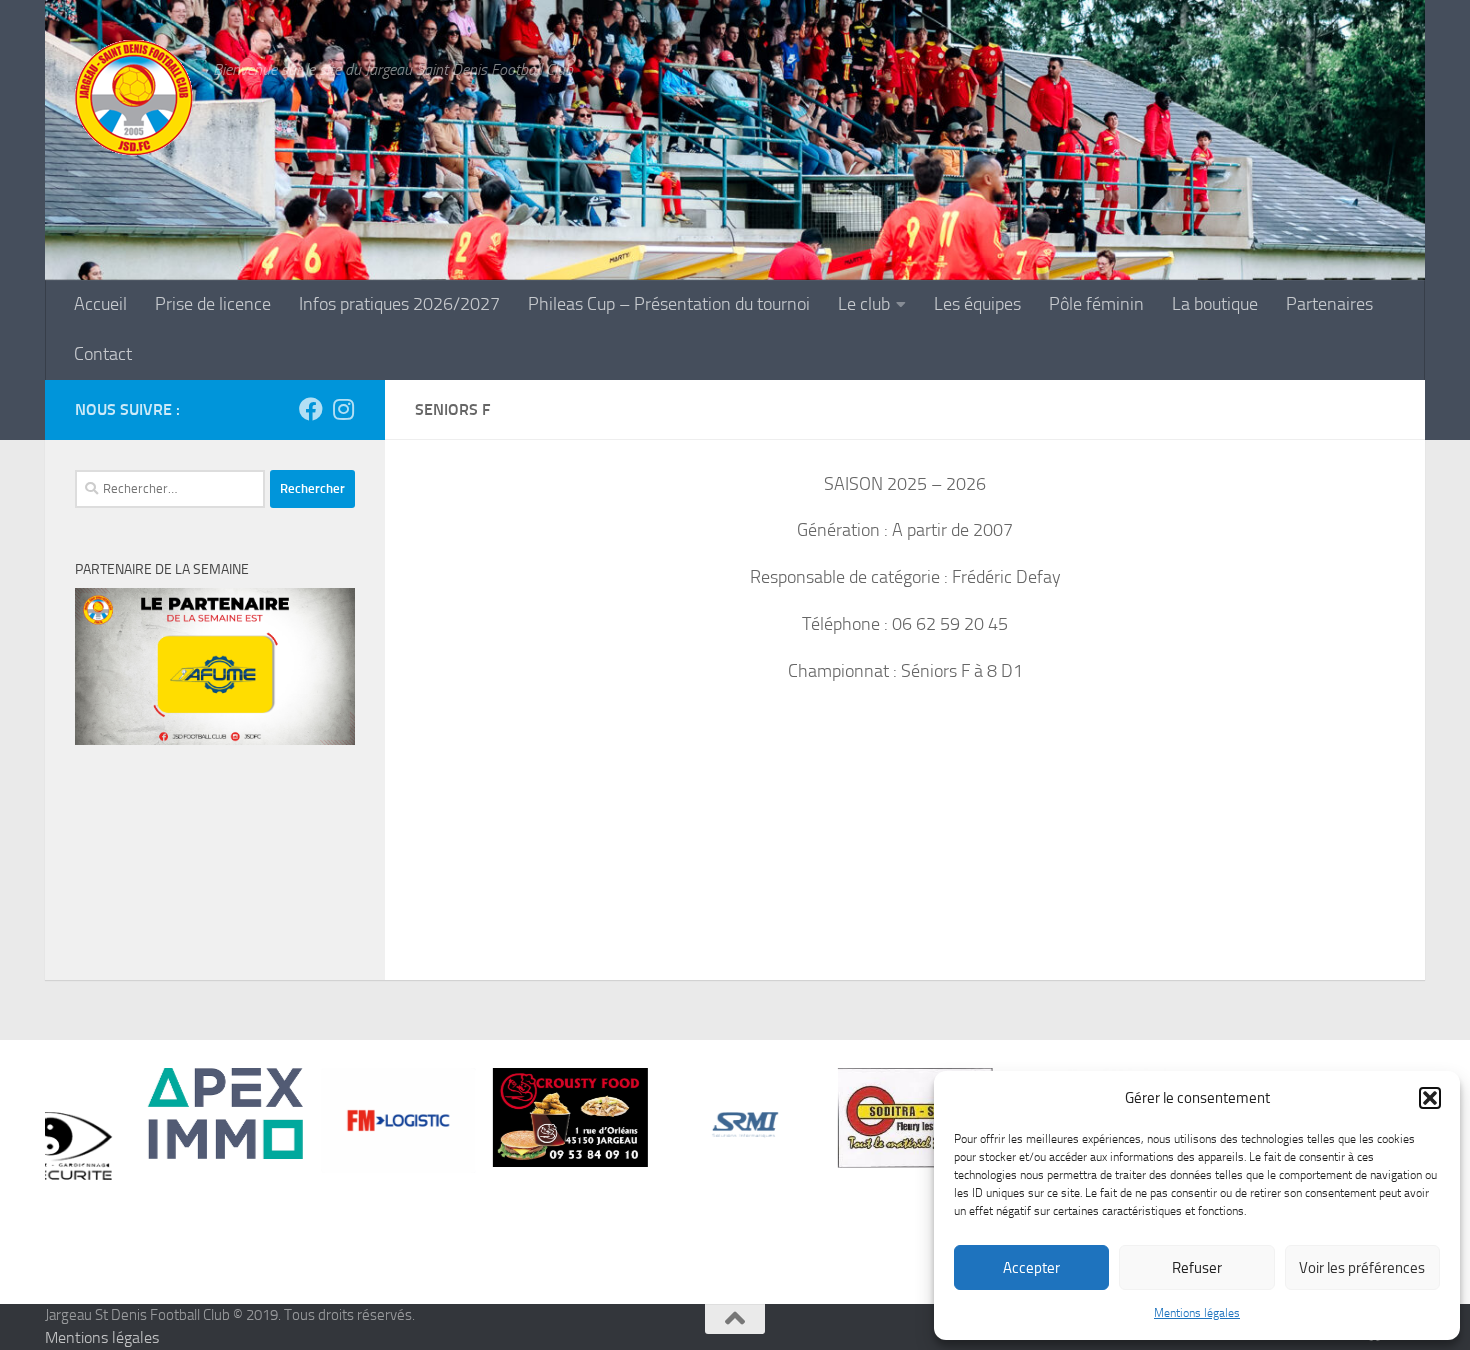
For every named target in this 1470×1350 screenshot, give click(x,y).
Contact (103, 354)
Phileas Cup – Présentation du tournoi (669, 304)
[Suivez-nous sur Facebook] (311, 409)
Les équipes (977, 304)
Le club (864, 304)
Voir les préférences (1362, 1268)
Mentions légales (1197, 1313)
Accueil (100, 304)
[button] (1430, 1098)
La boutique (1215, 304)
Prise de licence (213, 304)
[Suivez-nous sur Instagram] (343, 409)
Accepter (1031, 1268)
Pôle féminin (1096, 304)
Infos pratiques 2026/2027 (399, 304)
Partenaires (1329, 304)
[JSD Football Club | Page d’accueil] (134, 98)
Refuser (1197, 1268)
